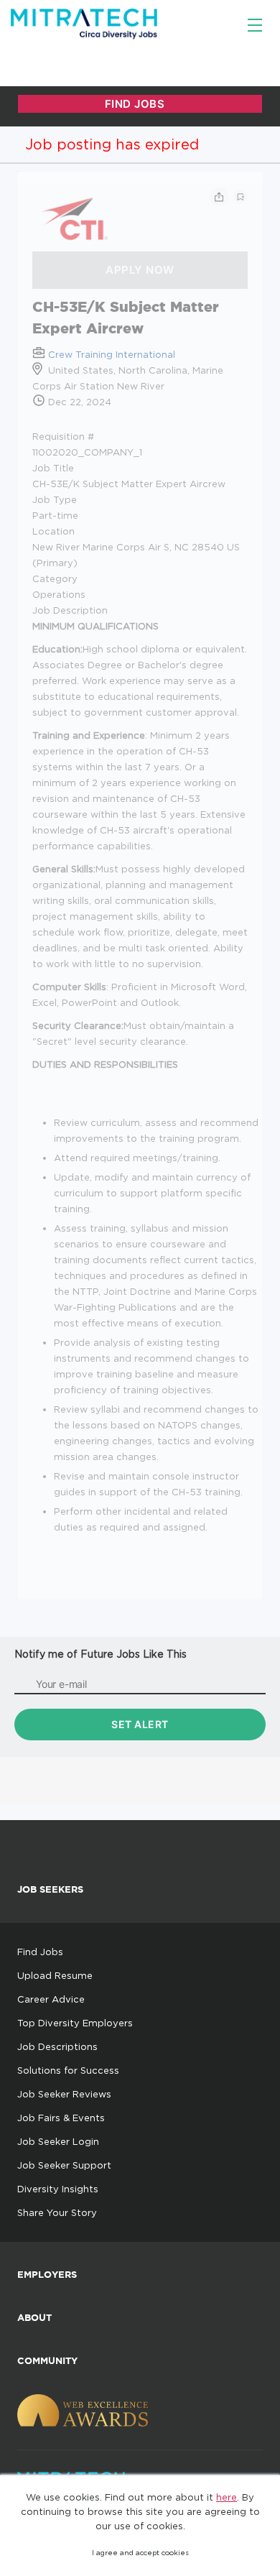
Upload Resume (55, 1975)
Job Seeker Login (58, 2141)
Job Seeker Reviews (64, 2094)
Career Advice (51, 1999)
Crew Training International (112, 354)
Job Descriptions (57, 2046)
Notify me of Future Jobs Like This (101, 1654)
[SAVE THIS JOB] (241, 197)
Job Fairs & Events (61, 2118)
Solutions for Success (68, 2070)
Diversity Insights (58, 2189)
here (227, 2497)
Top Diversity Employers (75, 2023)
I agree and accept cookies (140, 2553)
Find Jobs (40, 1952)
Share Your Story (57, 2212)
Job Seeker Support (64, 2165)
